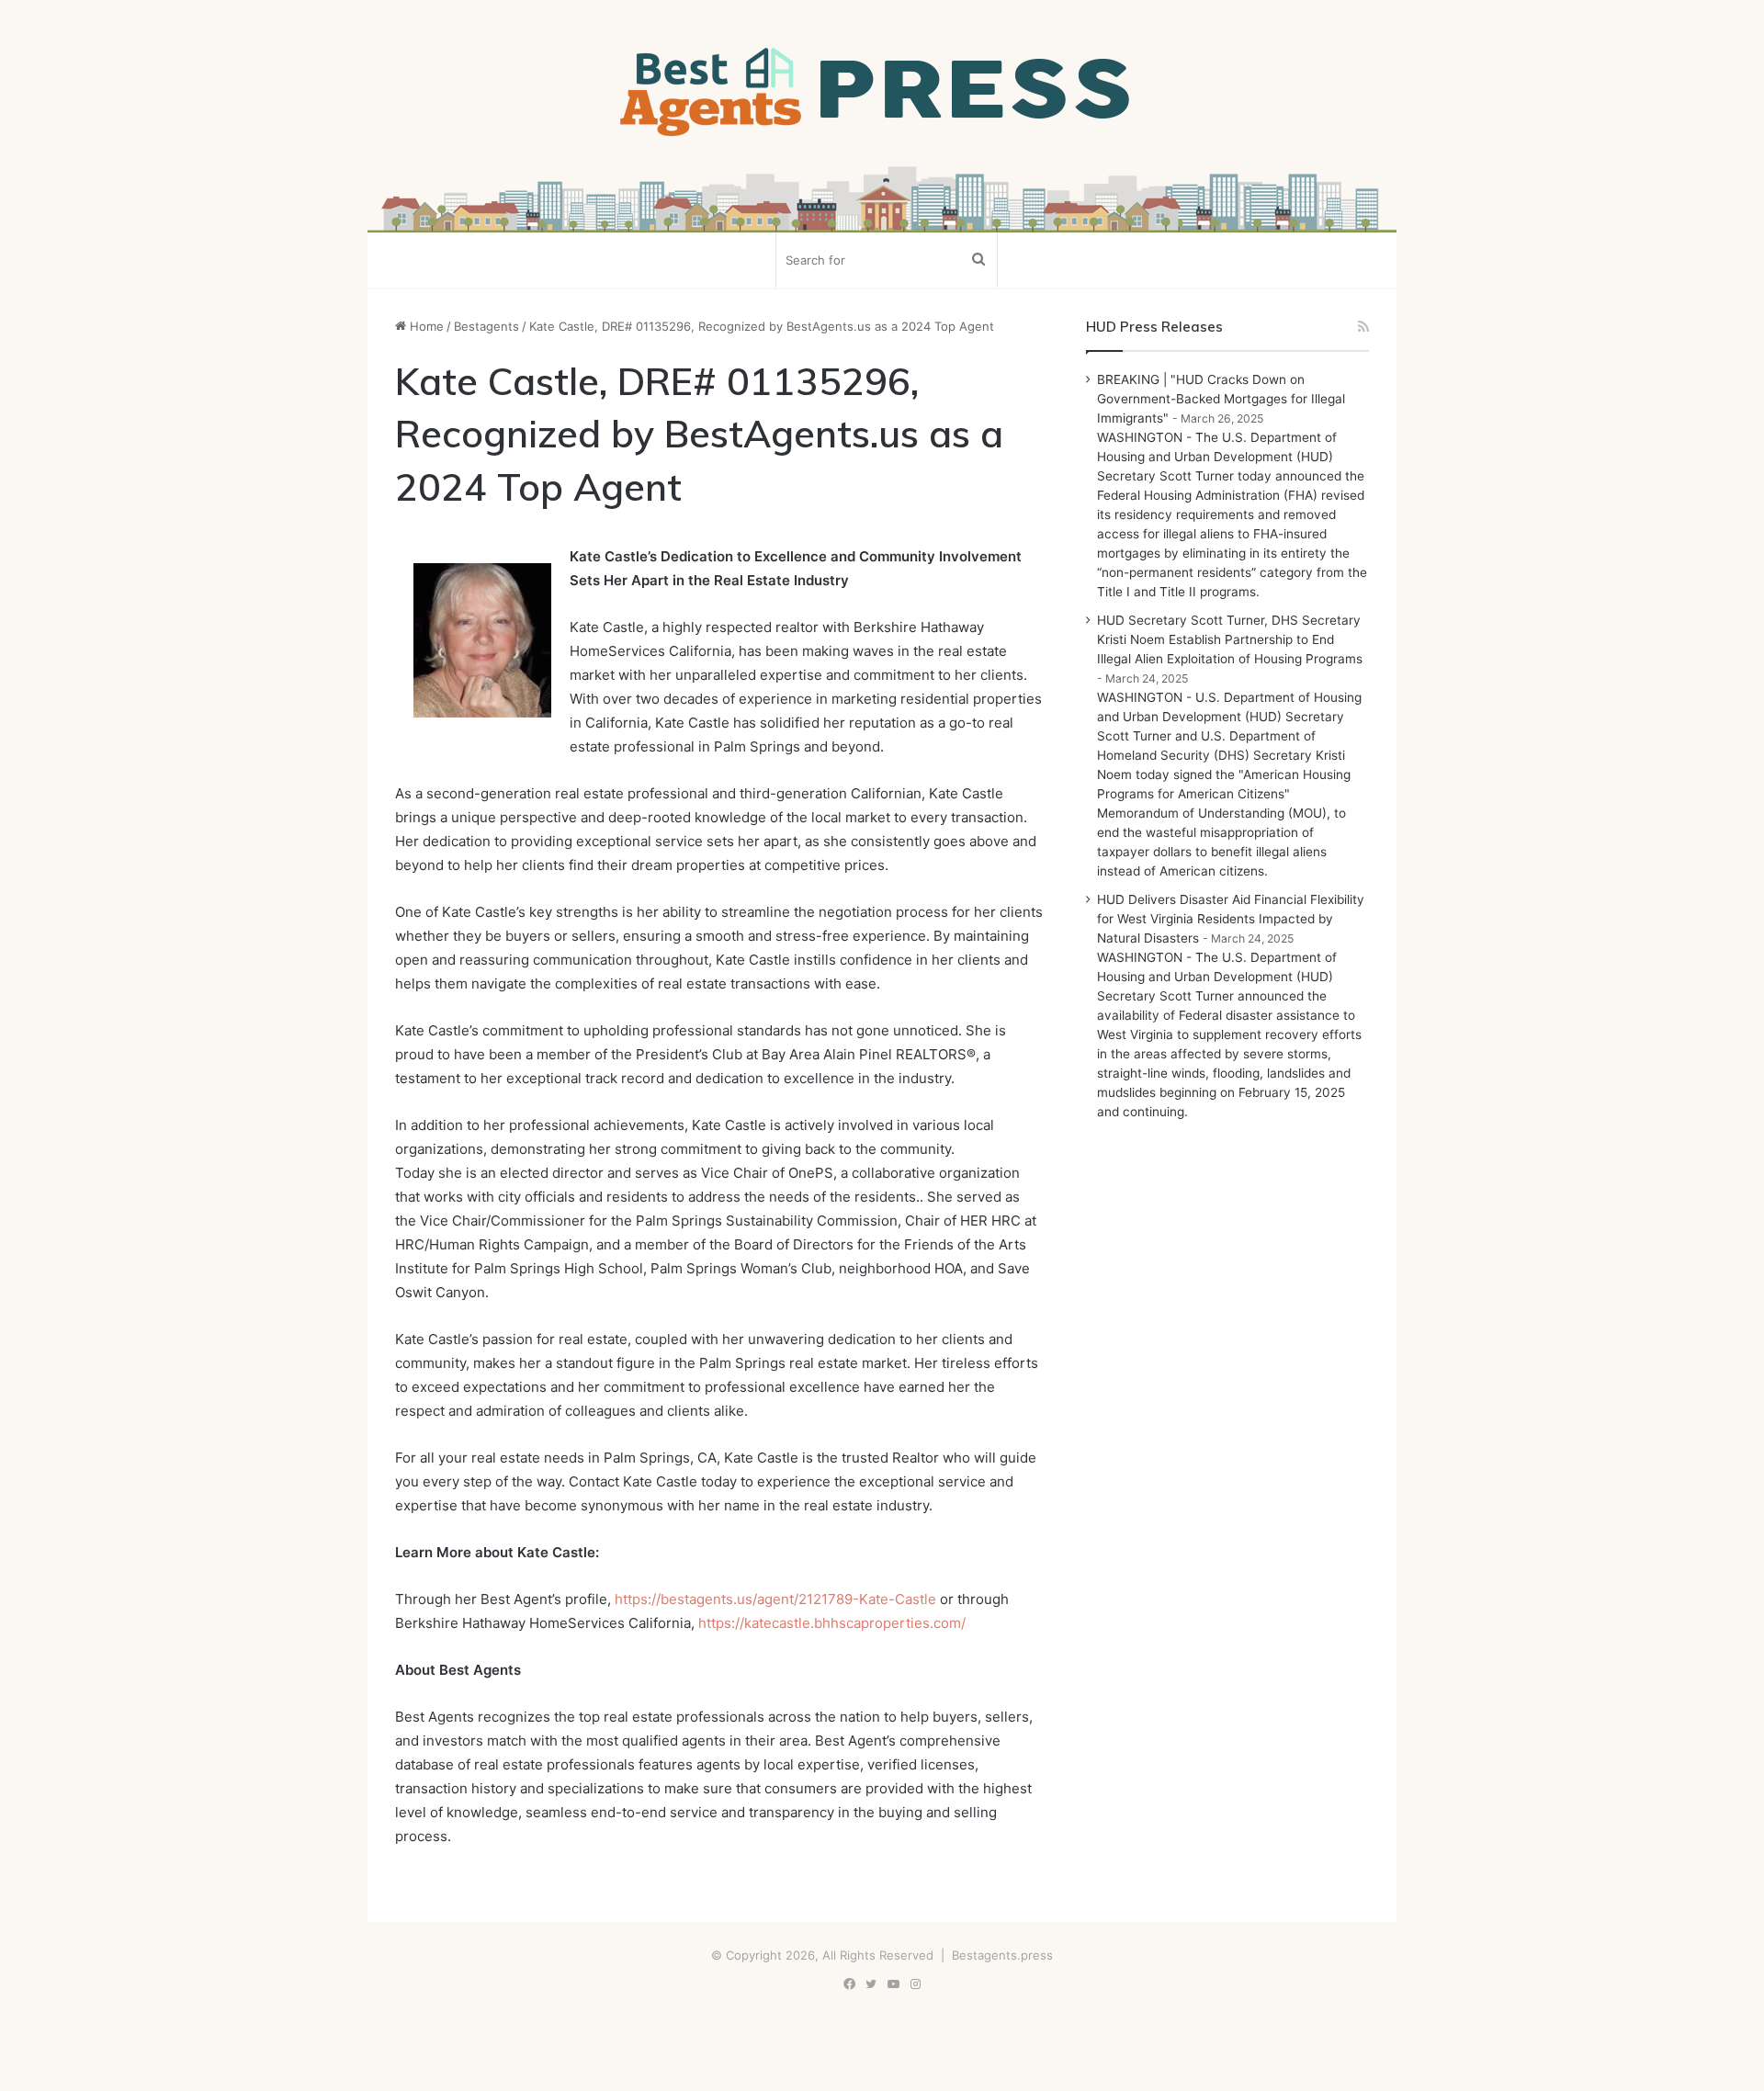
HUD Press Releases (1154, 327)
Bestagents (486, 326)
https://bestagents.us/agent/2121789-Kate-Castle (775, 1599)
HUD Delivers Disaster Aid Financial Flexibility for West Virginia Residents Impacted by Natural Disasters (1231, 919)
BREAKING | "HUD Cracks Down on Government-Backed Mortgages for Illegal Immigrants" (1221, 399)
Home (425, 326)
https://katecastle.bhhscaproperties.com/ (832, 1623)
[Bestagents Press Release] (882, 93)
